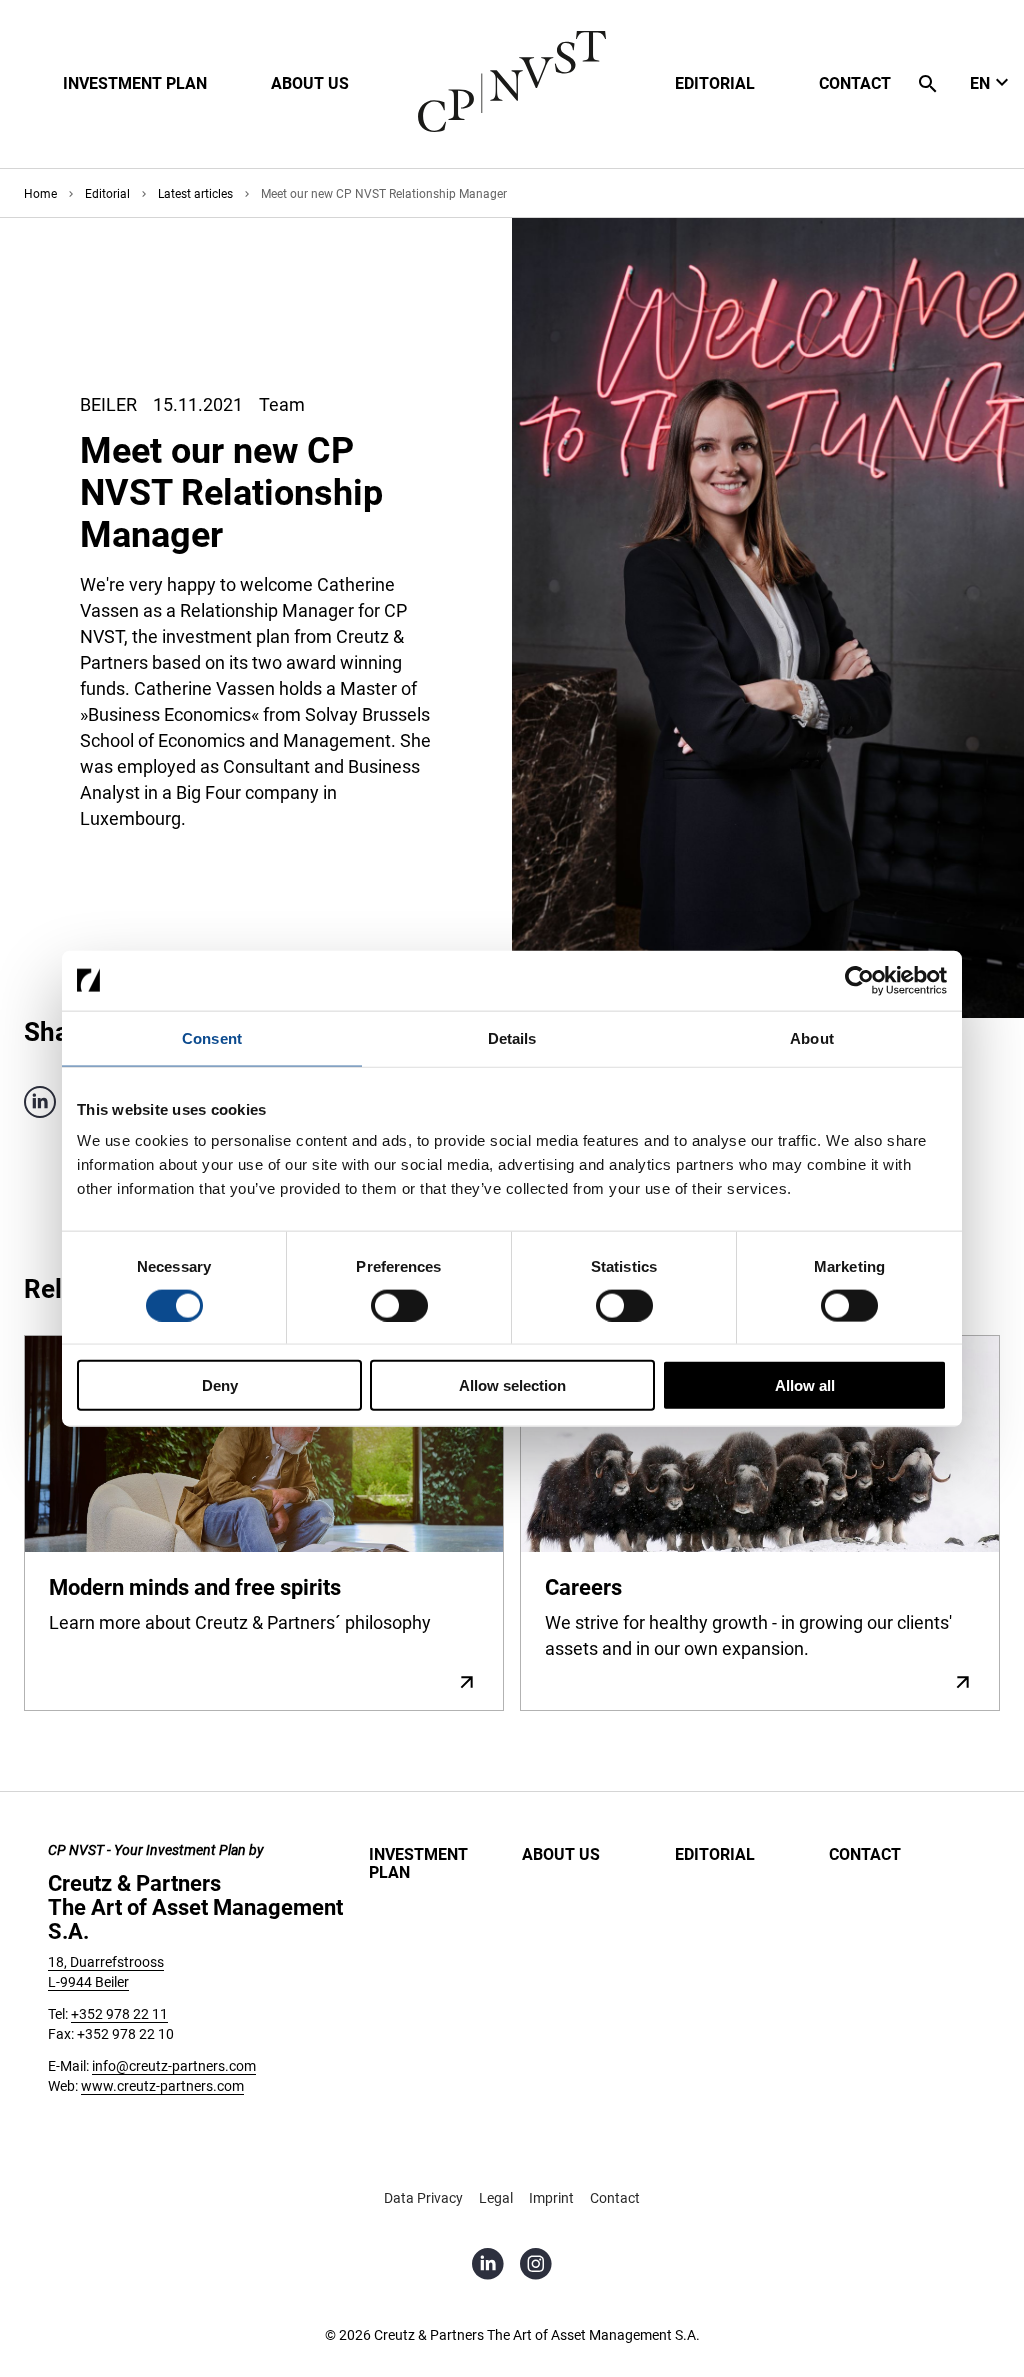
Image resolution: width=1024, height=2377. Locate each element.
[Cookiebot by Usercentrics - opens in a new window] (859, 980)
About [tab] (812, 1037)
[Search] (928, 84)
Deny (220, 1385)
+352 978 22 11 (119, 2014)
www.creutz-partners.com (162, 2086)
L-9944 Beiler (88, 1982)
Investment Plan (418, 1863)
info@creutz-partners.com (174, 2066)
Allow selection (512, 1385)
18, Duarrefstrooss (106, 1962)
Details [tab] (512, 1037)
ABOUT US (561, 1854)
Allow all (805, 1385)
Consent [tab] (212, 1037)
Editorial (715, 1854)
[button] (135, 84)
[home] (512, 127)
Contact (865, 1854)
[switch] (399, 1305)
